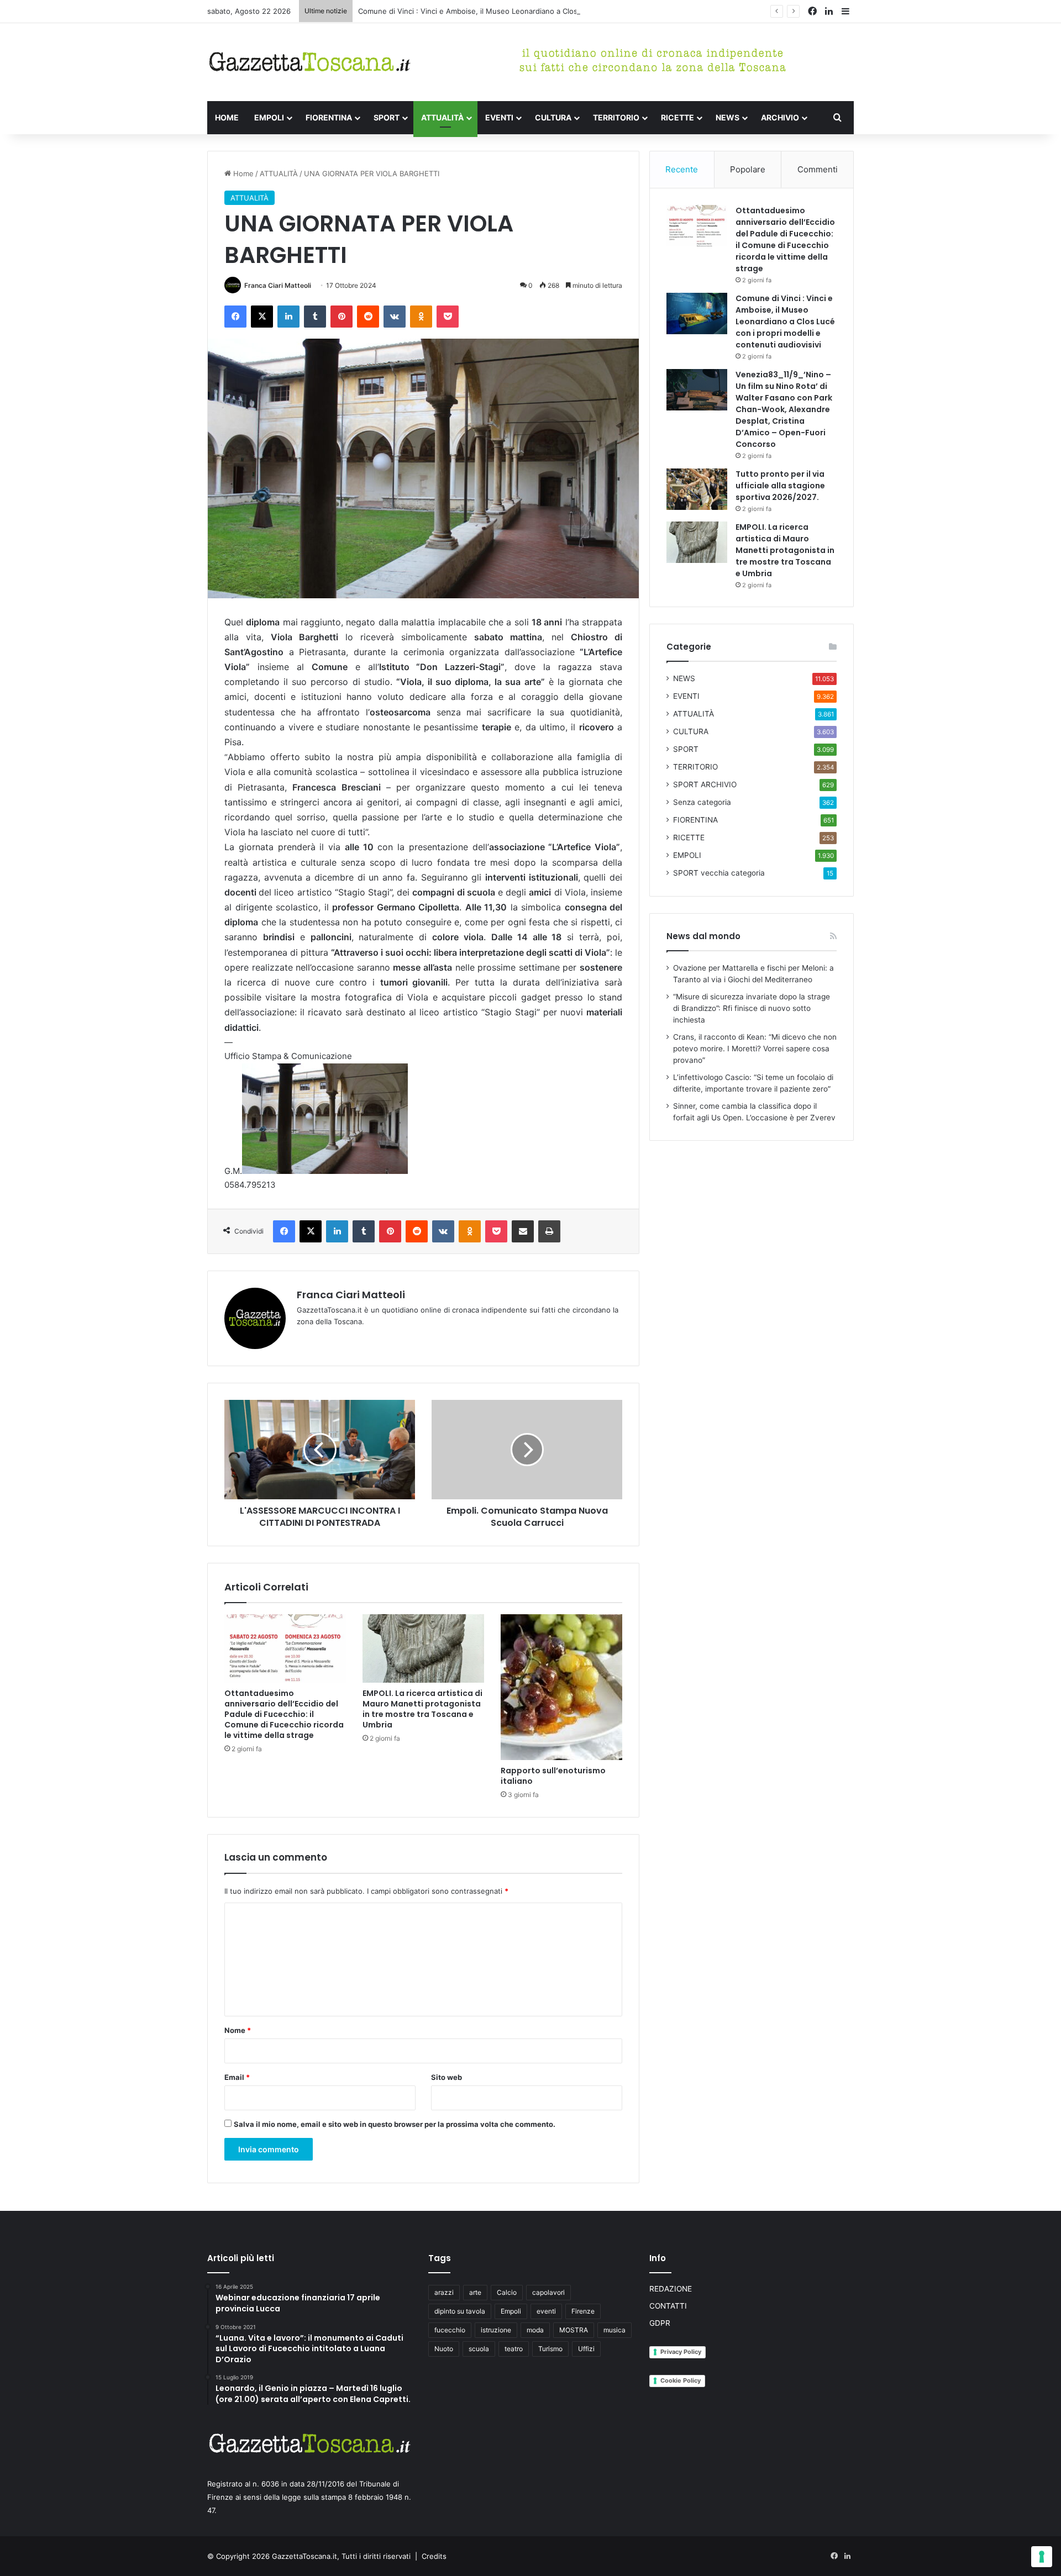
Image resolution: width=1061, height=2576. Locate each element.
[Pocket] (448, 317)
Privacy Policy (681, 2352)
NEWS (728, 117)
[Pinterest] (342, 317)
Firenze (583, 2311)
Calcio (507, 2292)
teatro (514, 2349)
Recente (682, 169)
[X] (262, 317)
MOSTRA (574, 2330)
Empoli (511, 2311)
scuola (479, 2349)
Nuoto (444, 2349)
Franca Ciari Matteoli (278, 285)
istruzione (496, 2330)
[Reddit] (368, 317)
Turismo (550, 2349)
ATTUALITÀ (442, 117)
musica (614, 2330)
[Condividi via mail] (523, 1231)
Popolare (748, 169)
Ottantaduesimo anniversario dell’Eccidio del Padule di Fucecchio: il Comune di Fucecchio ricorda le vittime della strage (284, 1714)
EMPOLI (269, 117)
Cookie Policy (681, 2380)
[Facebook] (235, 317)
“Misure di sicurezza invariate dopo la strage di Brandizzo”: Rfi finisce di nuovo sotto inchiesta (752, 1008)
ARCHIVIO (780, 117)
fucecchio (450, 2330)
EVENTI (499, 117)
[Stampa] (549, 1231)
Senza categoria (702, 802)
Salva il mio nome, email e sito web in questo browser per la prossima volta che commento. (395, 2124)
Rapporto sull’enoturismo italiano (553, 1776)
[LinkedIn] (288, 317)
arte (475, 2292)
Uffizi (586, 2349)
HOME (227, 117)
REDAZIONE (671, 2289)
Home (242, 173)
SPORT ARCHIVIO (705, 784)
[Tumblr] (315, 317)
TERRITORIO (616, 117)
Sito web (447, 2077)
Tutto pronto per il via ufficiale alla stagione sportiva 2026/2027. (780, 486)
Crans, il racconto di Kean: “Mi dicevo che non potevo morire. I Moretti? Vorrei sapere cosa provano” (755, 1049)
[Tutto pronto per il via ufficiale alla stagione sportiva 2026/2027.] (697, 489)
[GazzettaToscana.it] (309, 62)
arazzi (444, 2292)
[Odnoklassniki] (421, 317)
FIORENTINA (329, 117)
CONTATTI (668, 2306)
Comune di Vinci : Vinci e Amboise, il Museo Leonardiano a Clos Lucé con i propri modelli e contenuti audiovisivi (551, 11)
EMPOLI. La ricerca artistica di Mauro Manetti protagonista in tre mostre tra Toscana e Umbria (422, 1709)
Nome (238, 2030)
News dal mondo (703, 936)
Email (237, 2077)
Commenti (818, 169)
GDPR (660, 2323)
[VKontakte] (395, 317)
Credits (434, 2556)
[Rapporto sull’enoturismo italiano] (561, 1687)
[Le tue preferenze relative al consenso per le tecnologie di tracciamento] (1042, 2557)
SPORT (387, 117)
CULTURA (553, 117)
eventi (546, 2311)
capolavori (548, 2292)
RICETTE (677, 117)
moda (535, 2330)
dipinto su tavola (460, 2311)
